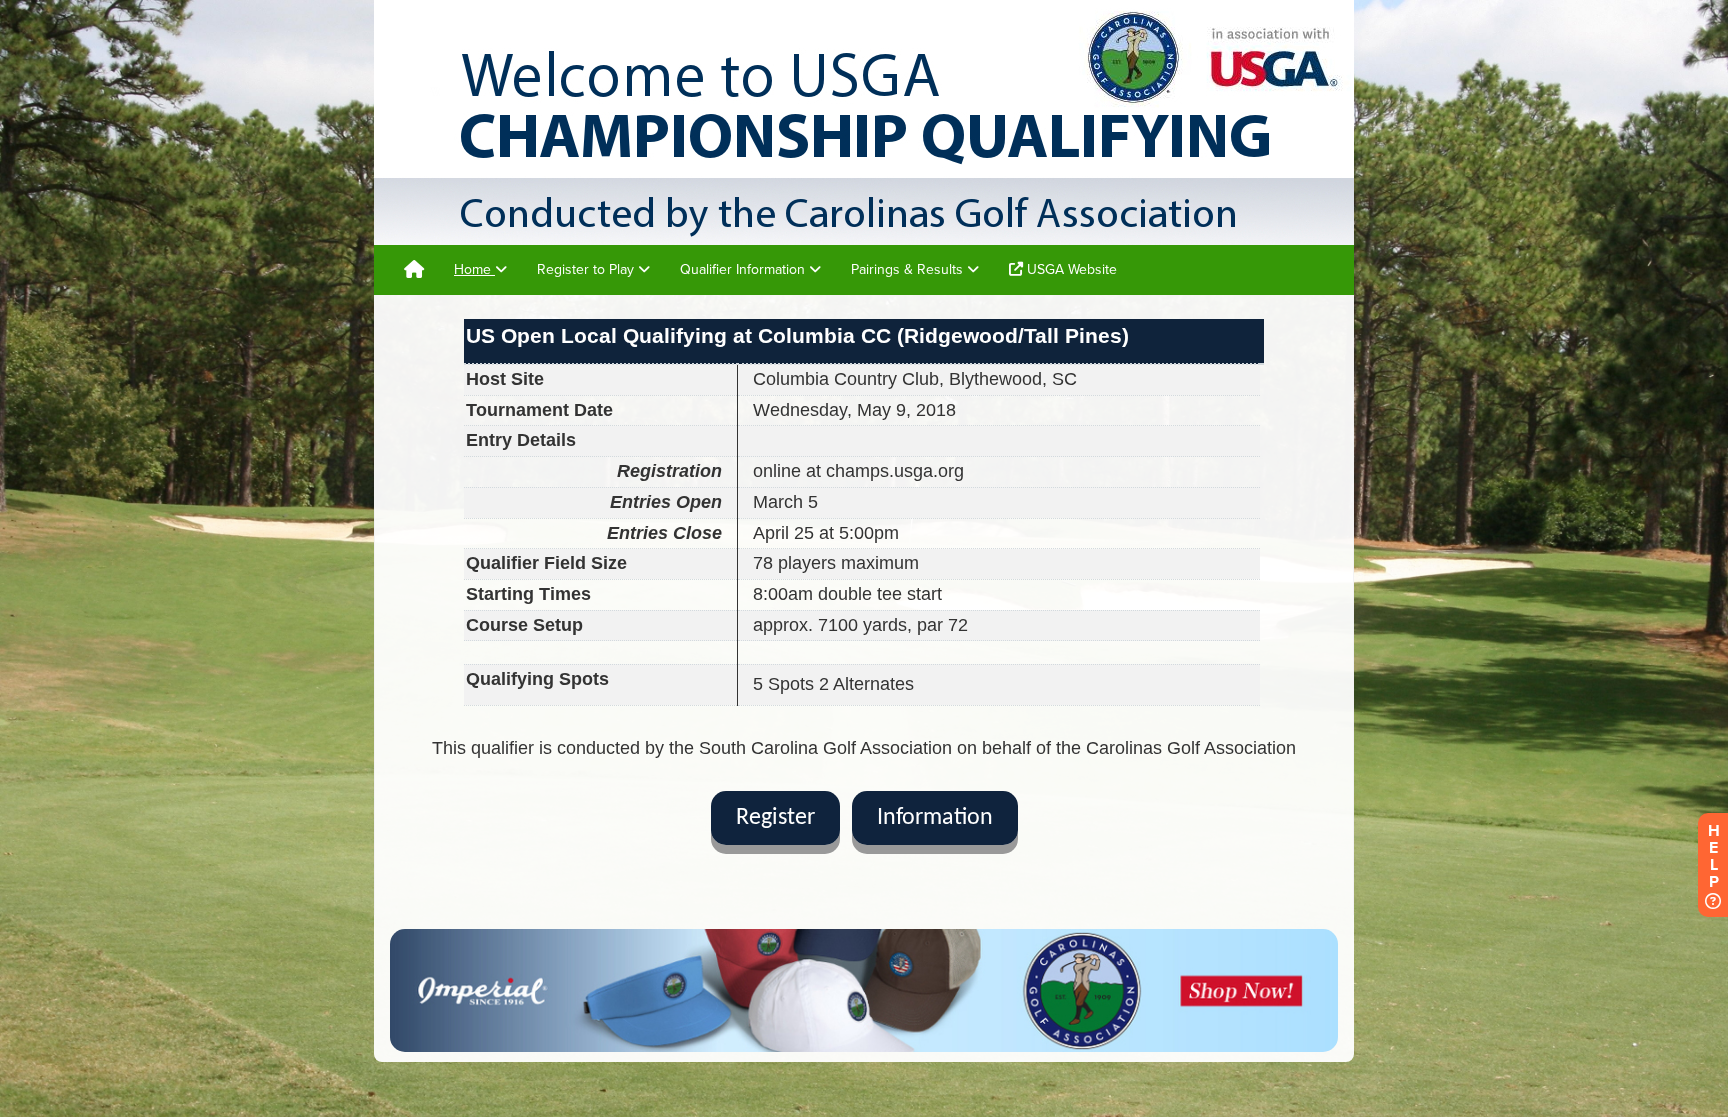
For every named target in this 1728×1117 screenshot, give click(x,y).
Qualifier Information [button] (744, 269)
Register (775, 818)
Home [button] (474, 269)
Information (935, 818)
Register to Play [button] (587, 269)
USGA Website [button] (1070, 269)
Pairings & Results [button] (909, 269)
